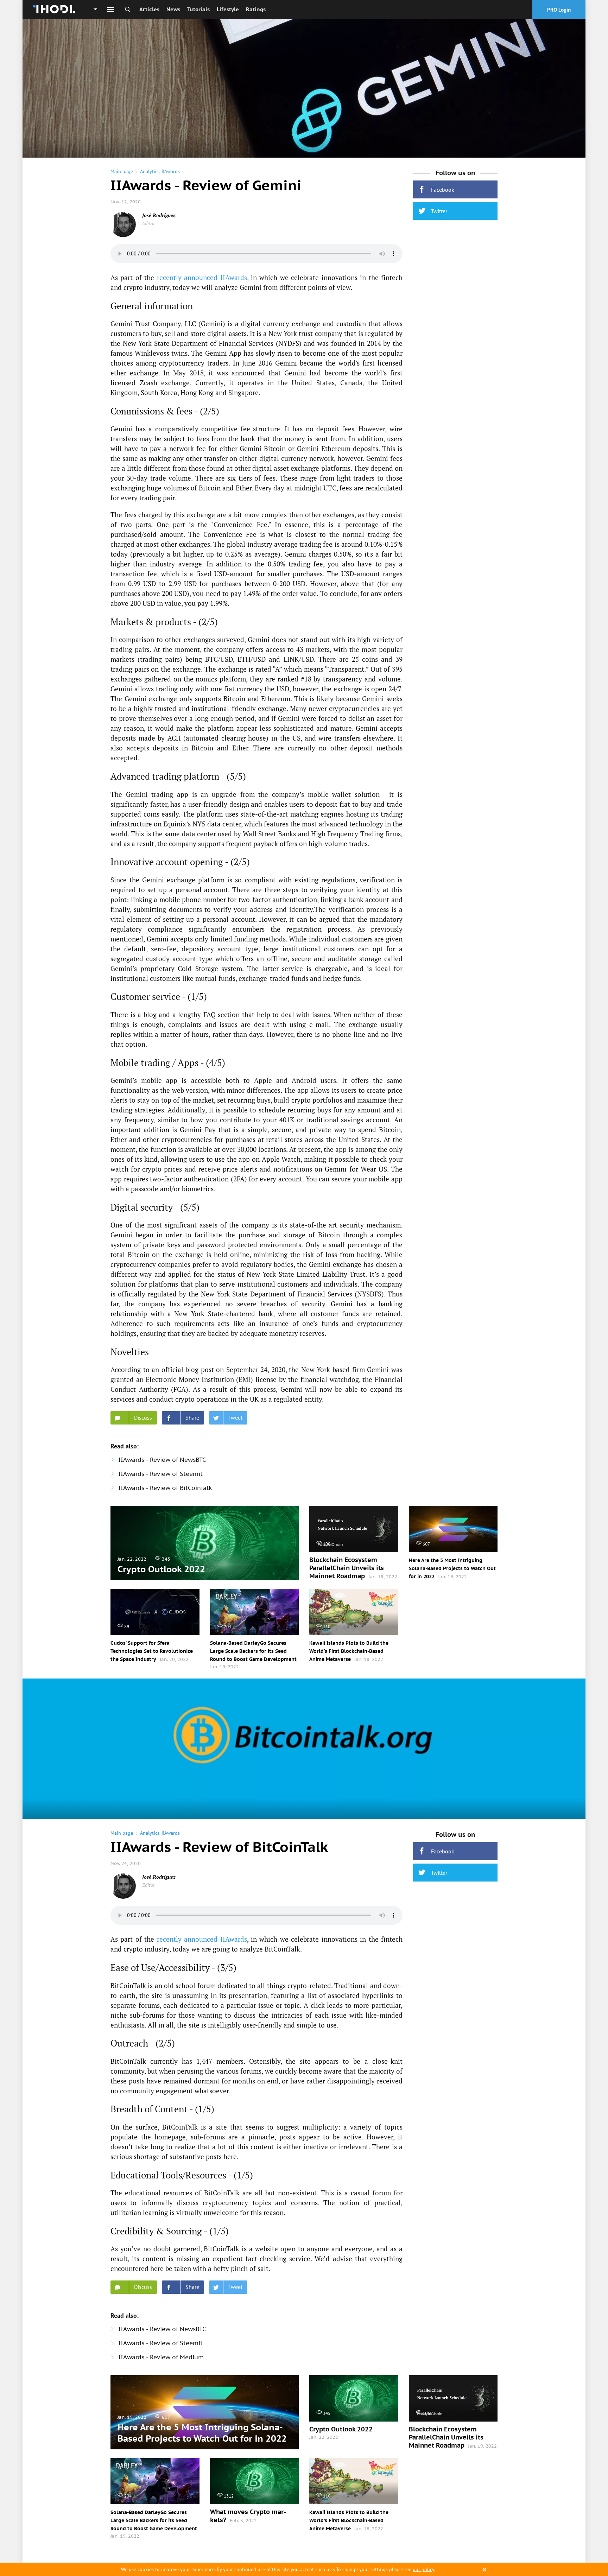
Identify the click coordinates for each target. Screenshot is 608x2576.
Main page (122, 171)
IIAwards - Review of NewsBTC (162, 1460)
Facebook (443, 190)
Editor (148, 223)
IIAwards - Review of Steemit (160, 1474)
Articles (149, 9)
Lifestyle (228, 9)
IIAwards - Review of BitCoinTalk (165, 1488)
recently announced (187, 277)
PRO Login (559, 10)
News (173, 9)
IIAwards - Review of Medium (161, 2357)
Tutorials (198, 9)
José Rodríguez (159, 215)
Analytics (150, 171)
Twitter (439, 211)
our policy (423, 2569)
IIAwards (171, 171)
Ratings (256, 9)
